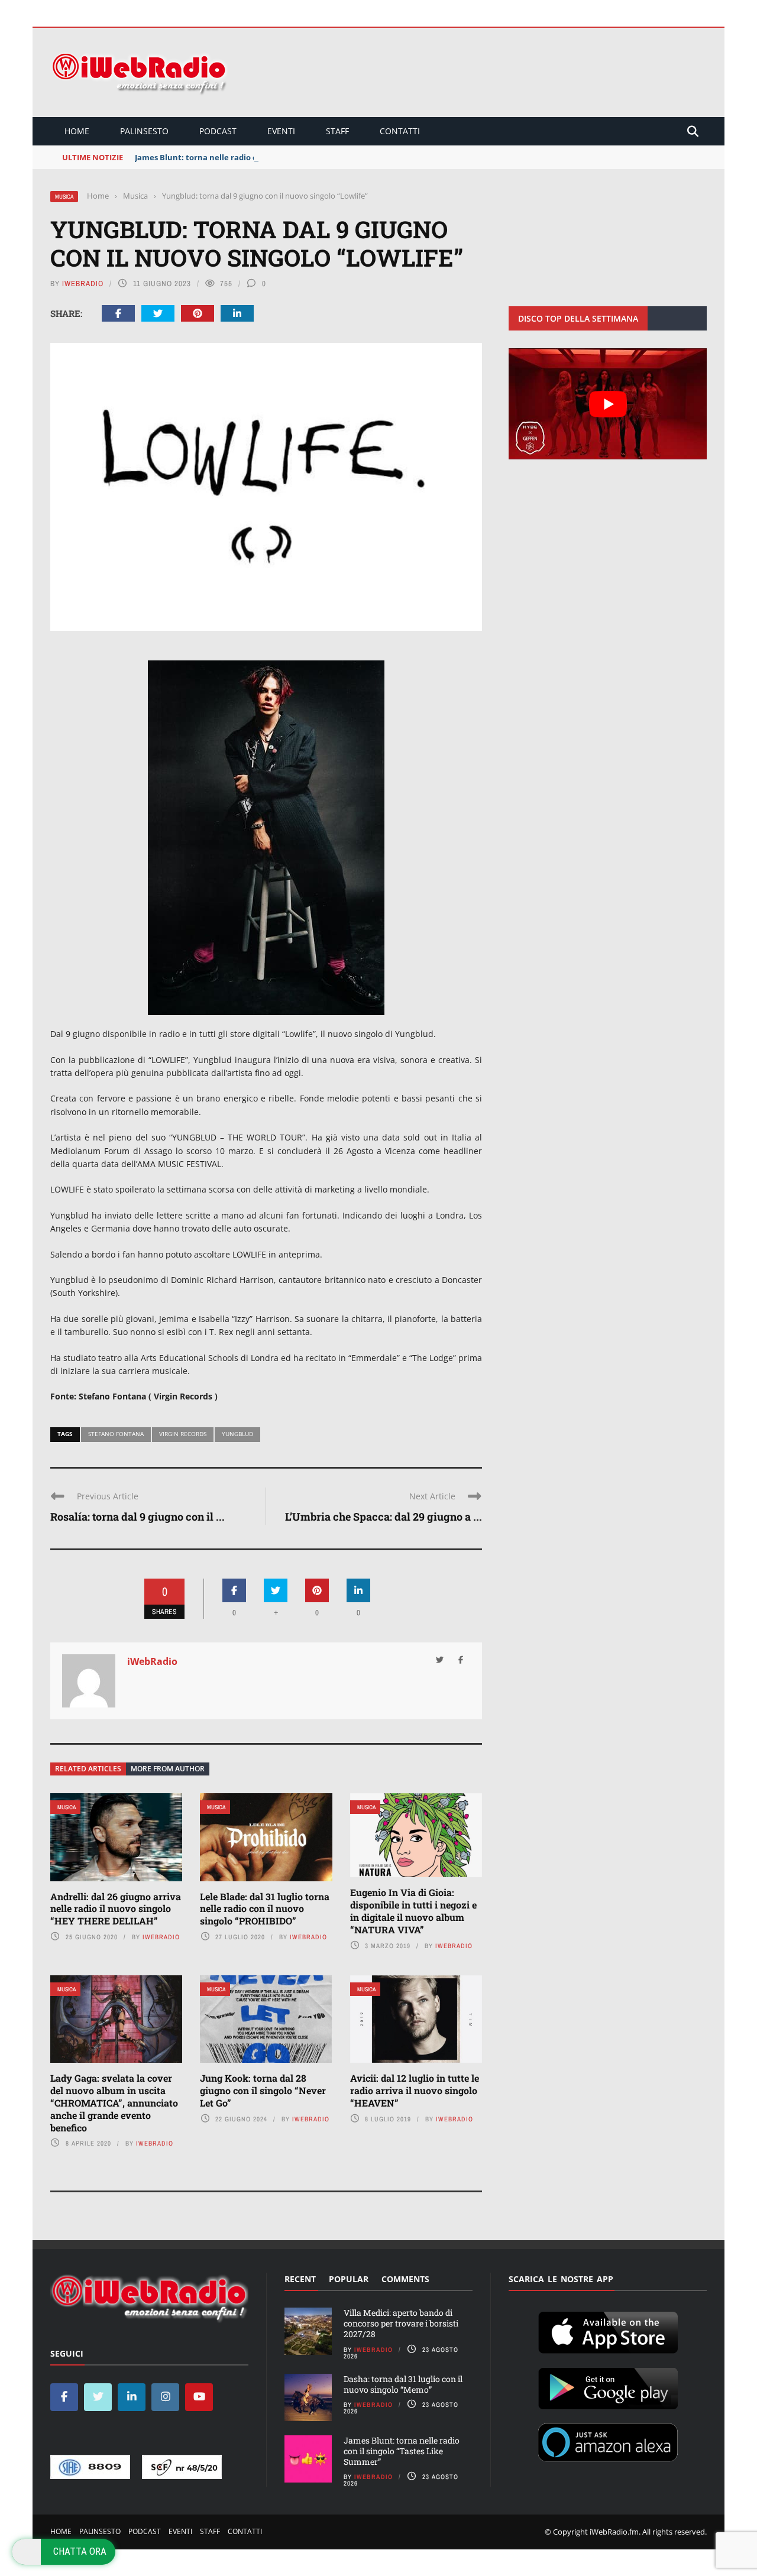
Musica (64, 197)
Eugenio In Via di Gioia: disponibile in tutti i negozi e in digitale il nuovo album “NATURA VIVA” (413, 1911)
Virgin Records (183, 1434)
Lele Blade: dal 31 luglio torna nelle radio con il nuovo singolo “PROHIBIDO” (265, 1909)
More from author (168, 1769)
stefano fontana (116, 1434)
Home (77, 131)
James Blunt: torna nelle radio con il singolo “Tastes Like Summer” (262, 157)
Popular (349, 2279)
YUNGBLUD (237, 1434)
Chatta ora (80, 2551)
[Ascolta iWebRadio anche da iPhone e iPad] (608, 2331)
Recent (300, 2279)
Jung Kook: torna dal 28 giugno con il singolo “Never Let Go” (263, 2090)
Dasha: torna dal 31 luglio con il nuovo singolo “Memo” (403, 2384)
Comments (405, 2279)
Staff (337, 131)
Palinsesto (144, 131)
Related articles (88, 1769)
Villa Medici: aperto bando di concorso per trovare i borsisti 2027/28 (401, 2323)
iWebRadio (83, 283)
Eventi (281, 131)
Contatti (400, 131)
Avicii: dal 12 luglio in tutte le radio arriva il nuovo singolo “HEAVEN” (415, 2090)
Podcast (218, 131)
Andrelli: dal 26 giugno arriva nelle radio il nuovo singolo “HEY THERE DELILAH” (116, 1909)
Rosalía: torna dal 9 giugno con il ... (138, 1517)
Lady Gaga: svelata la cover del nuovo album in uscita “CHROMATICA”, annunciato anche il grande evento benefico (114, 2102)
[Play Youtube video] (608, 404)
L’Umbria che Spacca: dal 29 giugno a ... (384, 1517)
